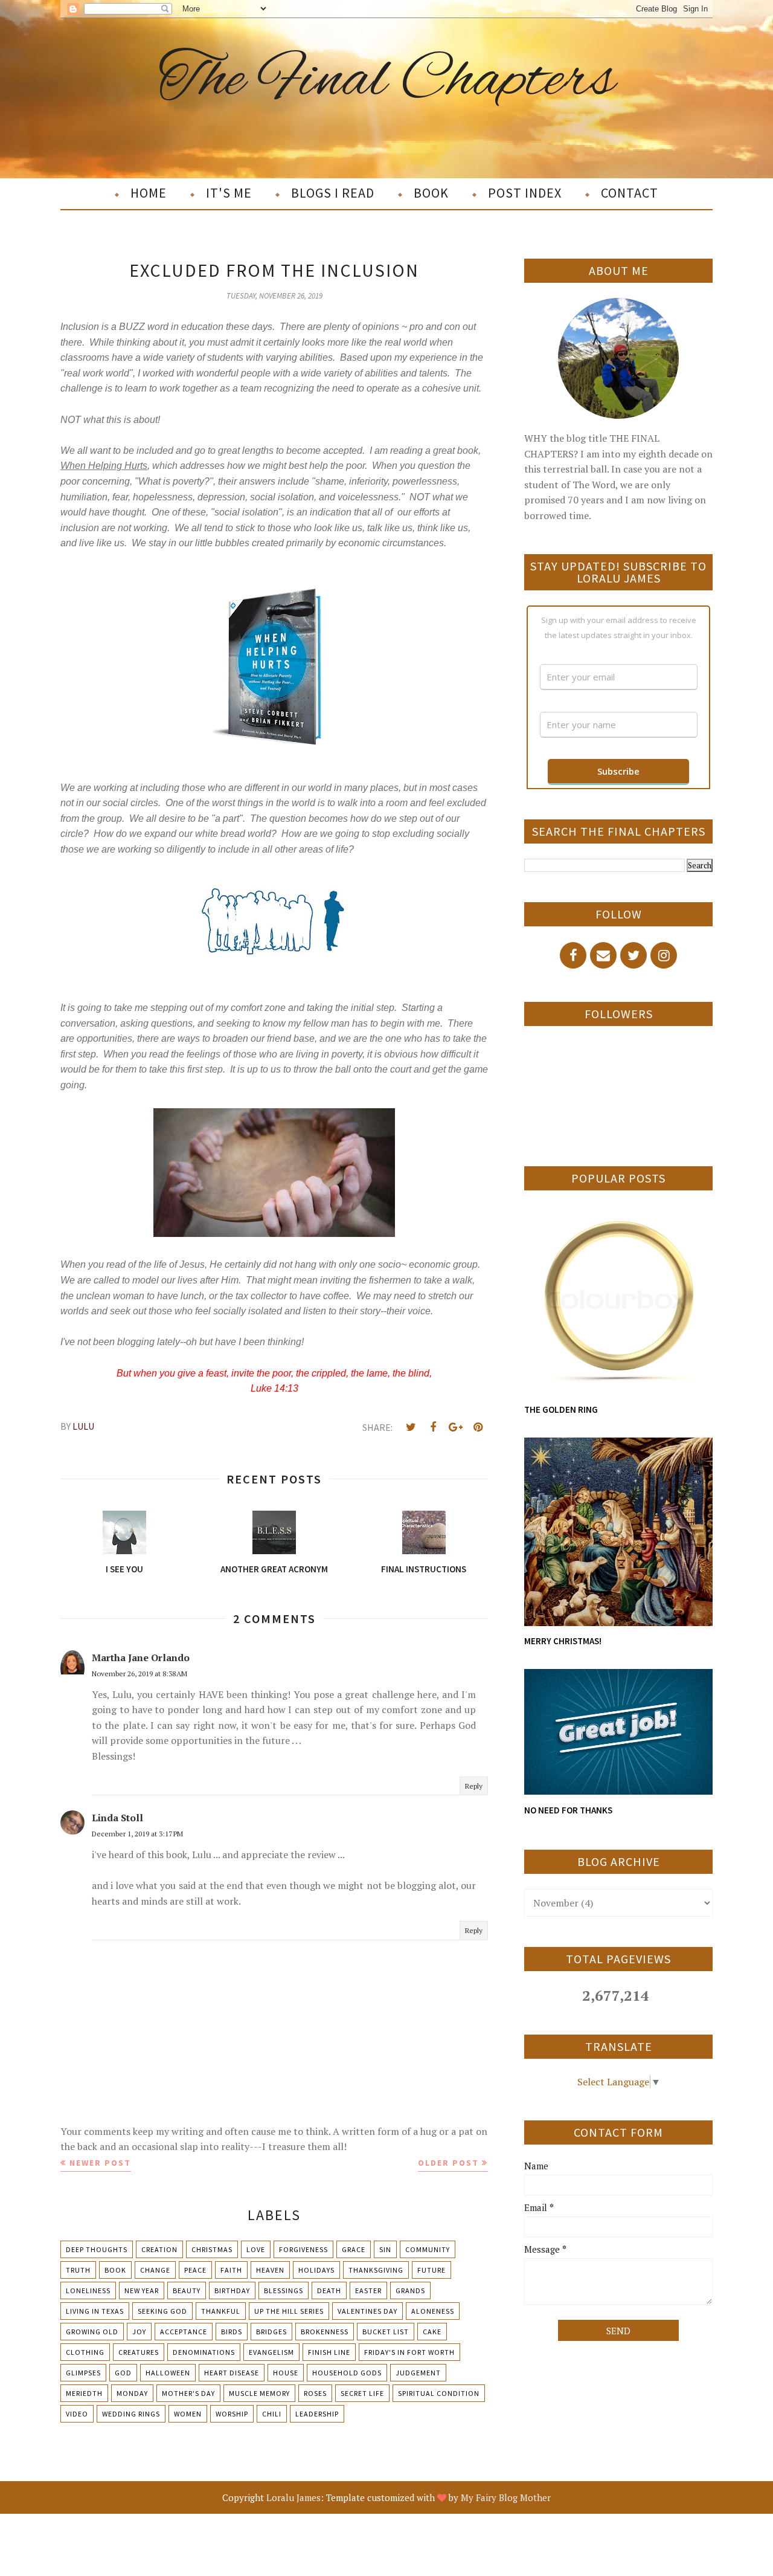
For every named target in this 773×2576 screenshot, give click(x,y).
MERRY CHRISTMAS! (563, 1641)
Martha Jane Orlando (141, 1658)
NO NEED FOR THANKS (568, 1810)
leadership (317, 2414)
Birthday (232, 2290)
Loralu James (293, 2497)
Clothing (85, 2352)
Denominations (204, 2352)
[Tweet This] (411, 1427)
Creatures (139, 2352)
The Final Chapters (387, 81)
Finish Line (329, 2352)
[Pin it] (478, 1427)
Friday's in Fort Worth (409, 2352)
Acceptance (184, 2332)
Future (431, 2270)
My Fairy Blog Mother (506, 2497)
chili (272, 2414)
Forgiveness (303, 2249)
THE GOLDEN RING (561, 1409)
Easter (368, 2290)
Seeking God (162, 2311)
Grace (354, 2249)
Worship (232, 2414)
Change (155, 2270)
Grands (410, 2290)
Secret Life (362, 2393)
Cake (432, 2332)
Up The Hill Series (289, 2311)
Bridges (271, 2332)
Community (428, 2249)
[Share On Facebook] (433, 1427)
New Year (142, 2290)
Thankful (221, 2311)
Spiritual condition (439, 2393)
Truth (78, 2270)
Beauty (187, 2290)
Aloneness (433, 2311)
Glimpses (83, 2373)
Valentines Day (367, 2311)
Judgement (418, 2373)
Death (329, 2290)
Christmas (212, 2249)
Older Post (448, 2163)
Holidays (316, 2270)
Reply (474, 1786)
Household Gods (347, 2373)
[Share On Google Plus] (455, 1427)
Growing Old (92, 2332)
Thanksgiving (376, 2270)
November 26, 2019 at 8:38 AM (140, 1674)
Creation (159, 2249)
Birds (232, 2332)
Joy (139, 2332)
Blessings (284, 2290)
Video (77, 2414)
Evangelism (271, 2352)
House (286, 2373)
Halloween (168, 2373)
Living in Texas (95, 2311)
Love (256, 2249)
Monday (132, 2393)
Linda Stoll (117, 1818)
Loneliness (88, 2290)
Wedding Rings (131, 2414)
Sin (385, 2249)
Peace (195, 2270)
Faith (231, 2270)
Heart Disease (232, 2373)
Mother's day (188, 2393)
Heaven (270, 2270)
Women (188, 2414)
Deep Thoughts (97, 2249)
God (123, 2373)
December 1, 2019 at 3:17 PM (137, 1834)
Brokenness (325, 2332)
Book (115, 2270)
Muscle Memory (259, 2393)
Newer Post (100, 2163)
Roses (315, 2393)
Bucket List (386, 2332)
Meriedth (84, 2393)
